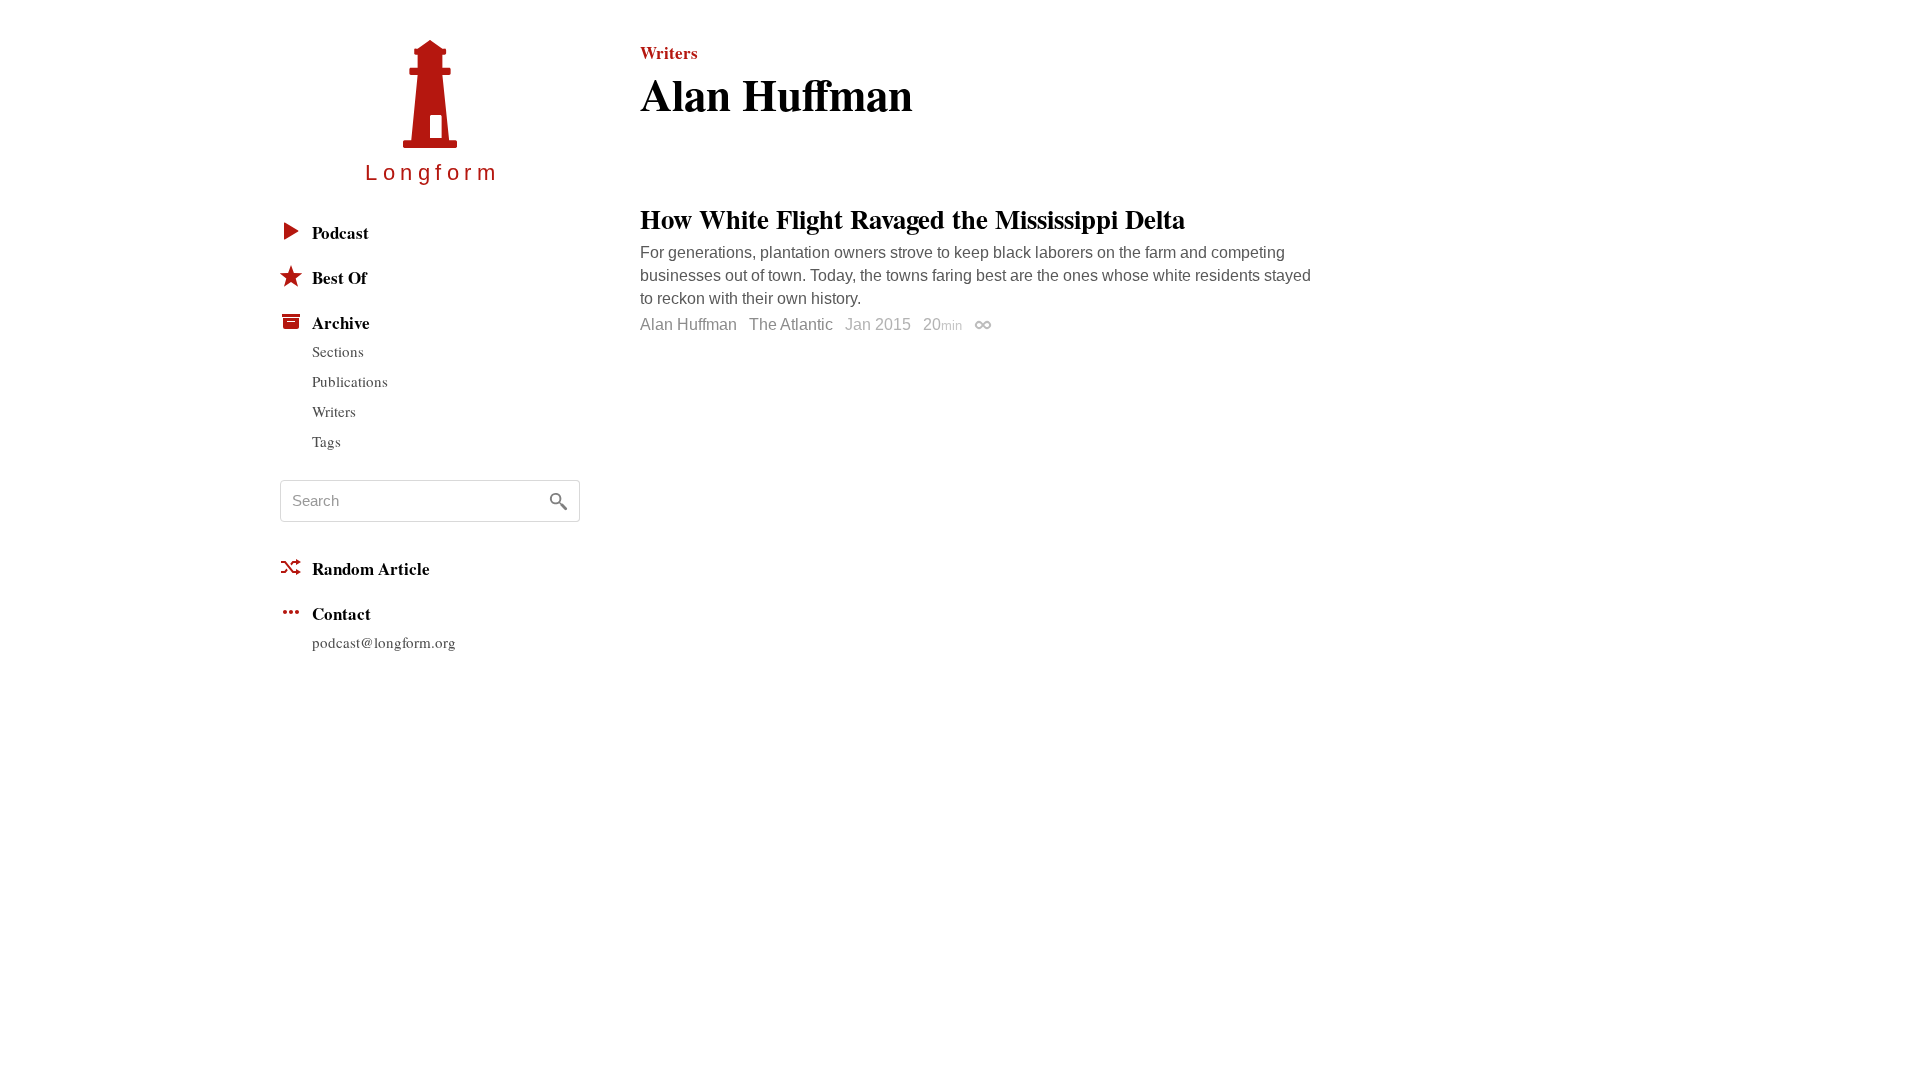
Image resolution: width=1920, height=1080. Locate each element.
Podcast (340, 232)
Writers (334, 411)
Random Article (371, 568)
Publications (350, 381)
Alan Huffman (688, 324)
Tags (326, 441)
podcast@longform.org (384, 642)
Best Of (339, 277)
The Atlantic (791, 324)
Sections (338, 351)
